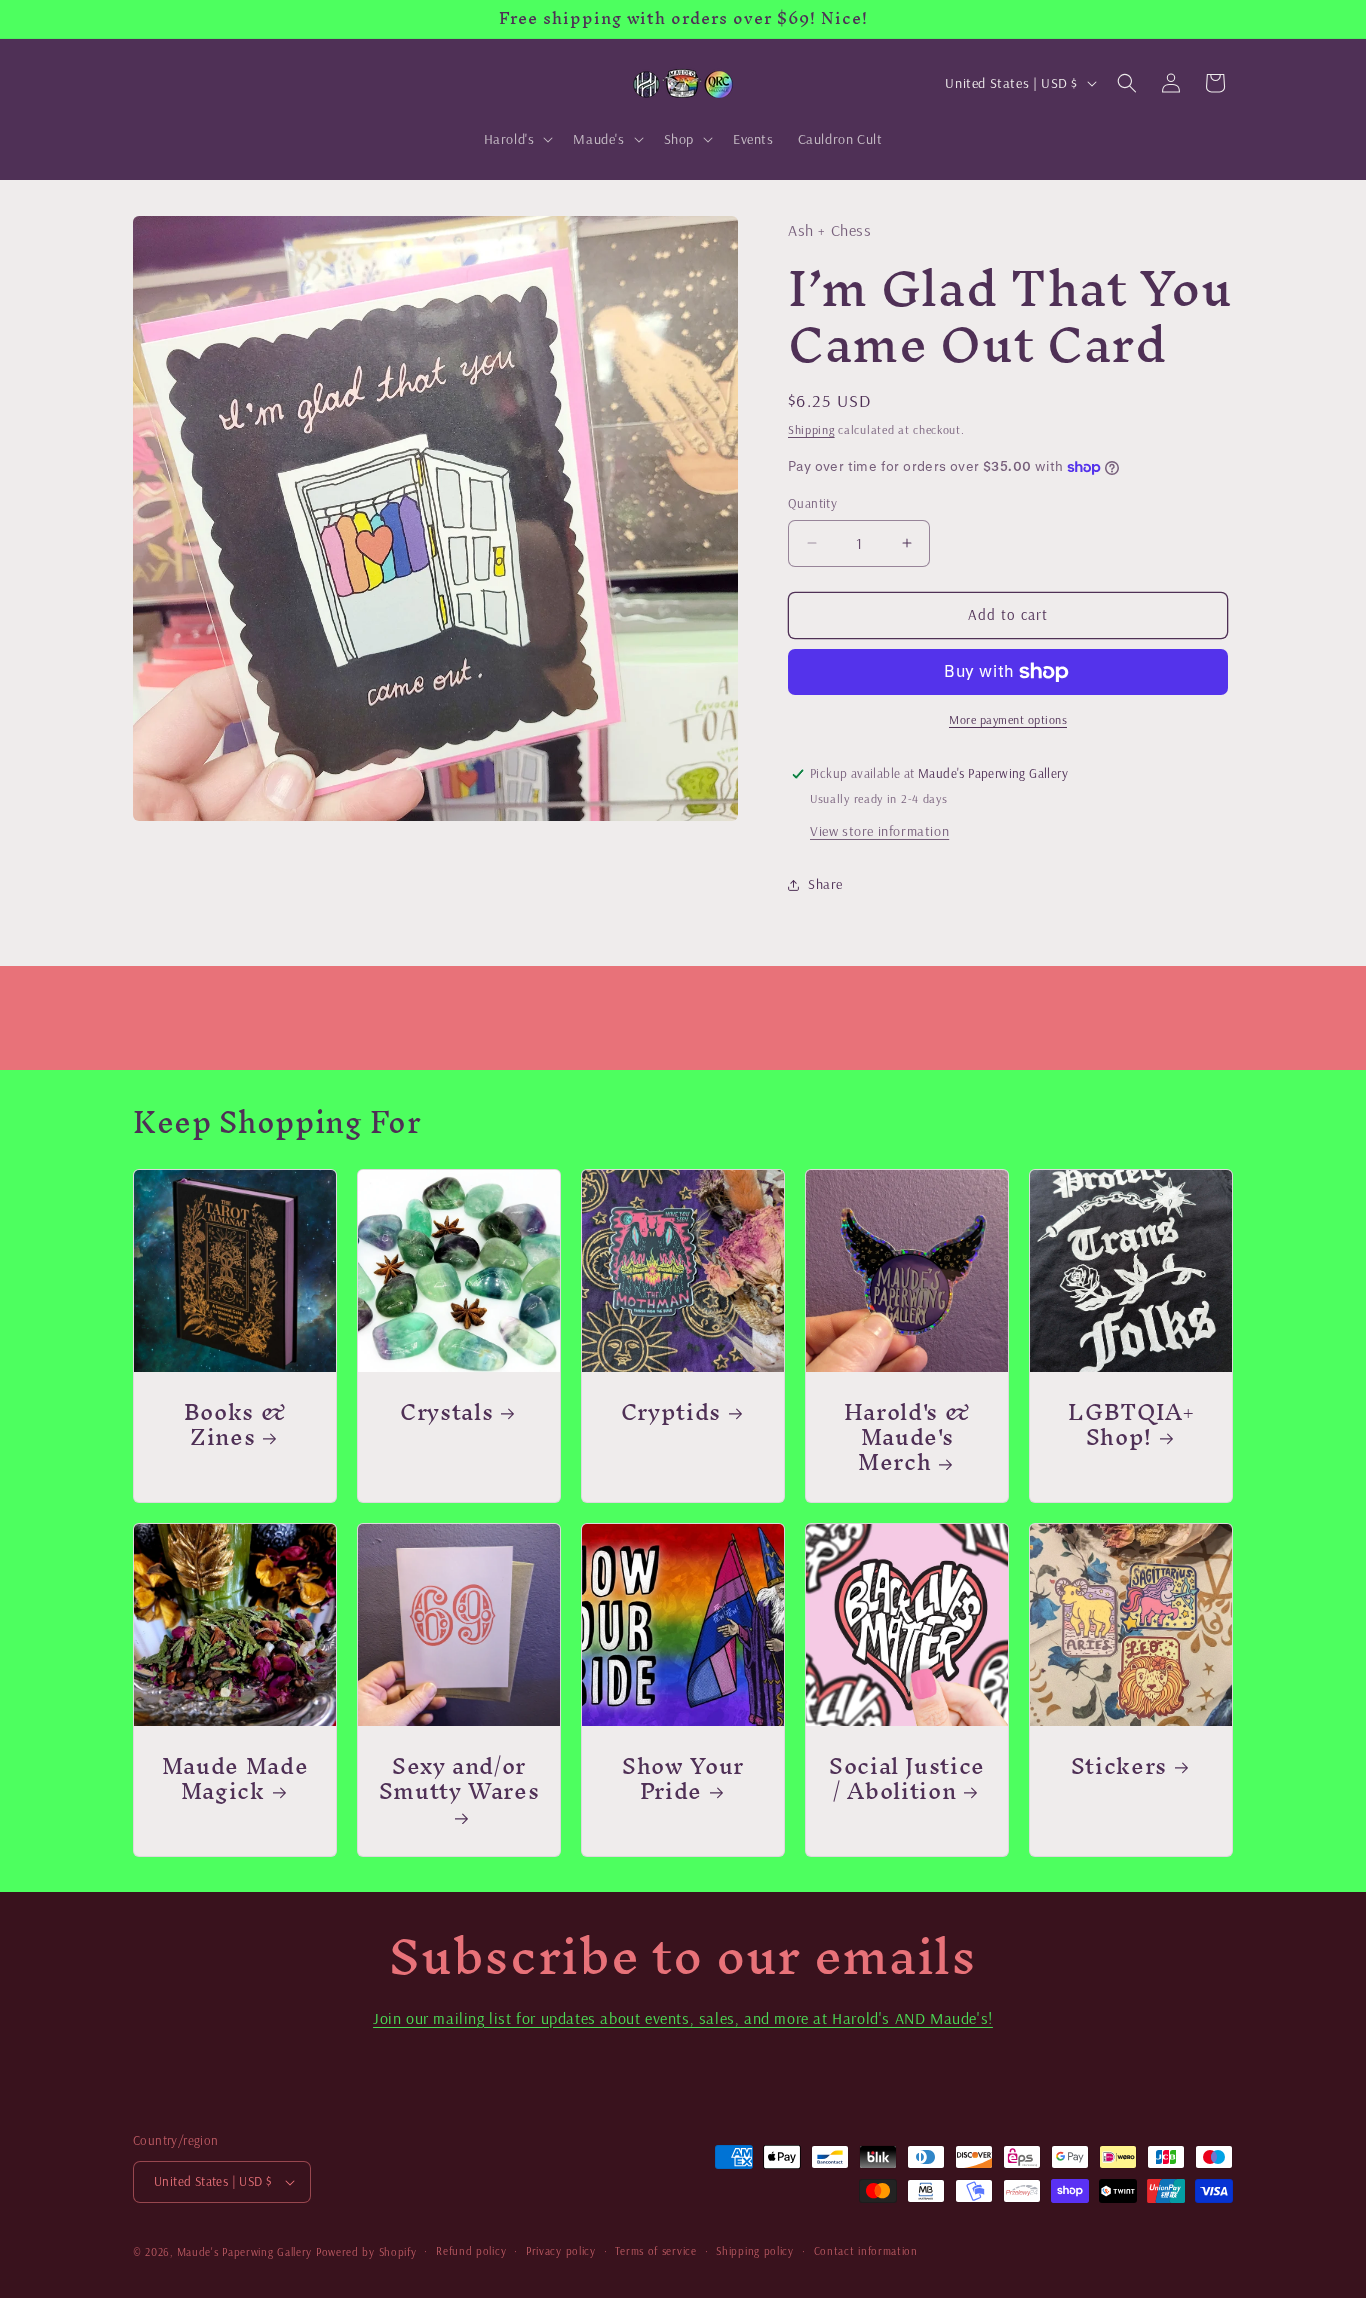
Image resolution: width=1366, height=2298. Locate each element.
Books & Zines (235, 1424)
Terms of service (655, 2251)
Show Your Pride (683, 1778)
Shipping (811, 429)
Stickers (1119, 1765)
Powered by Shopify (366, 2252)
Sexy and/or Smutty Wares (459, 1784)
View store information (879, 831)
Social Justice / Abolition (907, 1778)
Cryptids (671, 1411)
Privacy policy (561, 2251)
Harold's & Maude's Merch (907, 1437)
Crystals (446, 1411)
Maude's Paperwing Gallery (245, 2252)
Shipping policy (755, 2251)
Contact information (866, 2251)
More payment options (1008, 719)
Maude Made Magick (235, 1778)
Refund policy (471, 2251)
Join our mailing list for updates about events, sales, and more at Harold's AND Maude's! (683, 2018)
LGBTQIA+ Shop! (1130, 1424)
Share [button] (825, 884)
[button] (517, 139)
